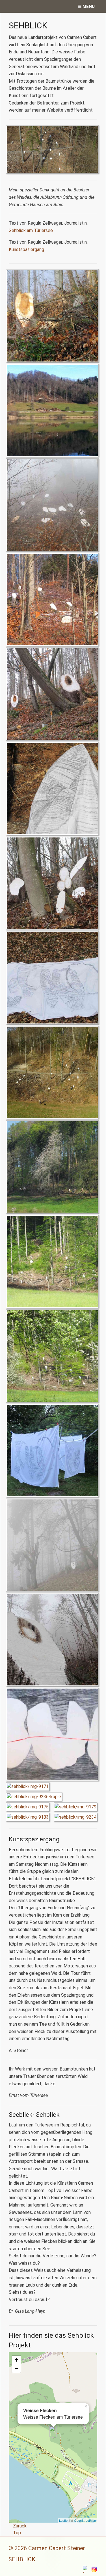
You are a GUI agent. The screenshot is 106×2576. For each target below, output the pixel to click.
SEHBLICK (22, 2559)
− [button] (17, 2368)
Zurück (20, 2526)
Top (17, 2533)
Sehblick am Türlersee (31, 230)
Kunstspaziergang (26, 249)
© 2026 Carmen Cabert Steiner (47, 2548)
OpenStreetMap (85, 2520)
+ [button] (17, 2360)
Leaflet (64, 2520)
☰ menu (86, 7)
